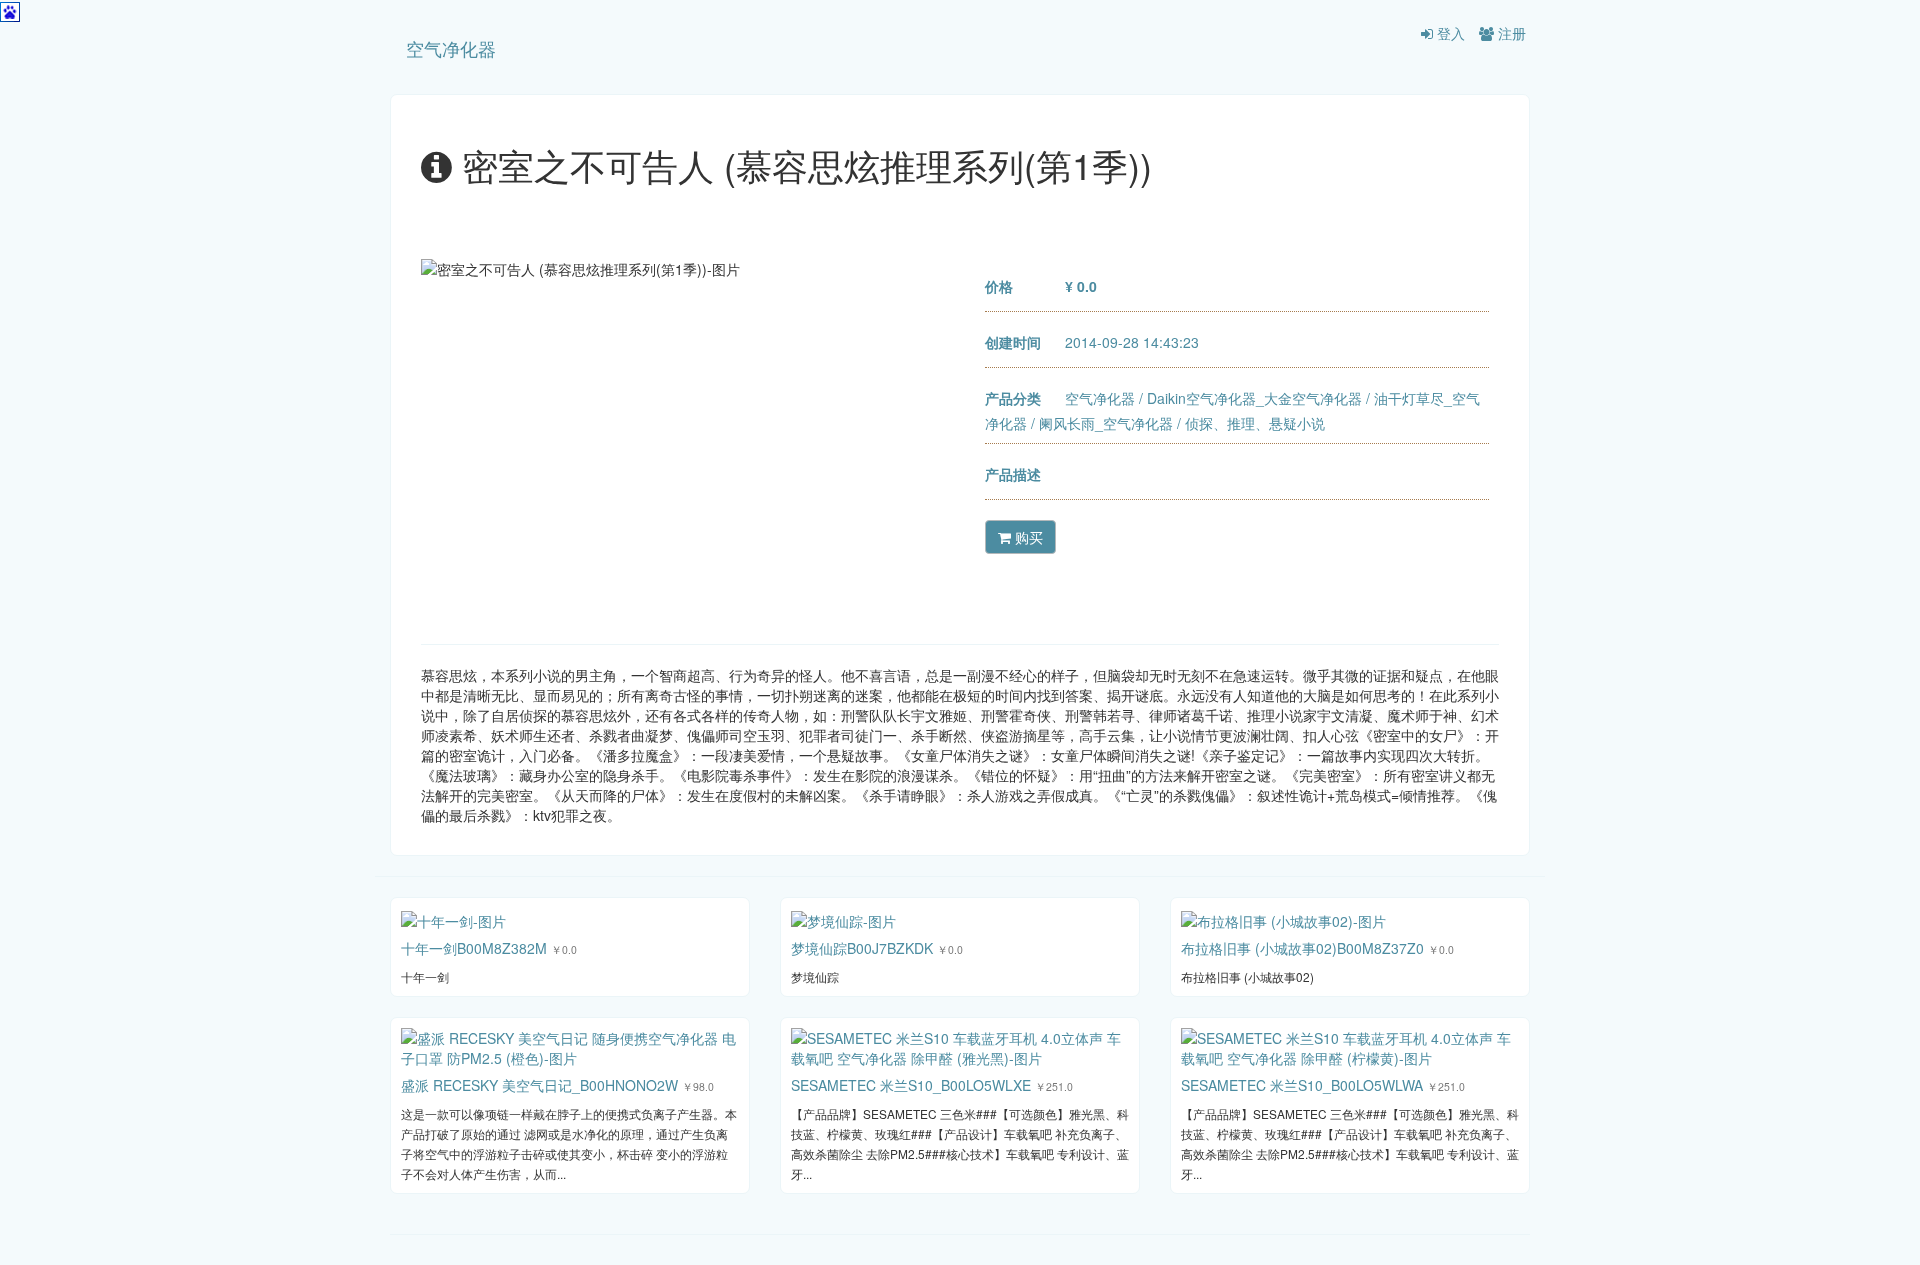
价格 (999, 286)
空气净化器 (451, 48)
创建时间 (1013, 342)
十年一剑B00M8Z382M (474, 948)
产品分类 (1013, 398)
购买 (1027, 537)
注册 (1510, 33)
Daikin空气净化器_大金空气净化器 (1254, 398)
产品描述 (1013, 474)
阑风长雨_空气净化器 (1106, 423)
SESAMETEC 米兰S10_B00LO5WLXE (911, 1085)
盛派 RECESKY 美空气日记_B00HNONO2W (539, 1085)
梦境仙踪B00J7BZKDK (862, 948)
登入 (1449, 33)
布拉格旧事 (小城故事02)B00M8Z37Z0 (1302, 948)
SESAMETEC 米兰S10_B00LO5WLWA (1302, 1085)
